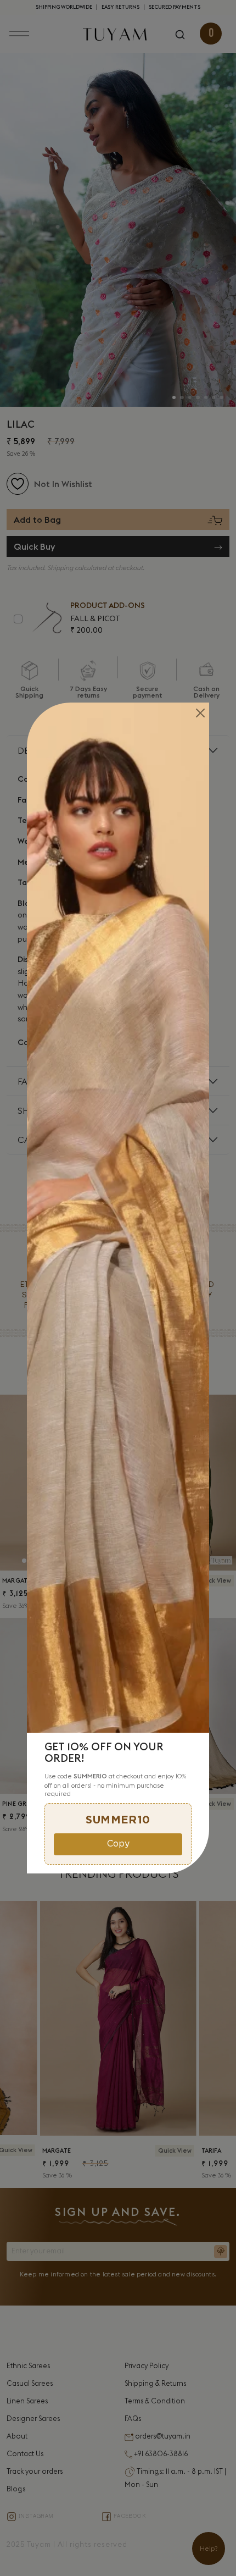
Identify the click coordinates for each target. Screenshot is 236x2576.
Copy (118, 1844)
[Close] (200, 713)
